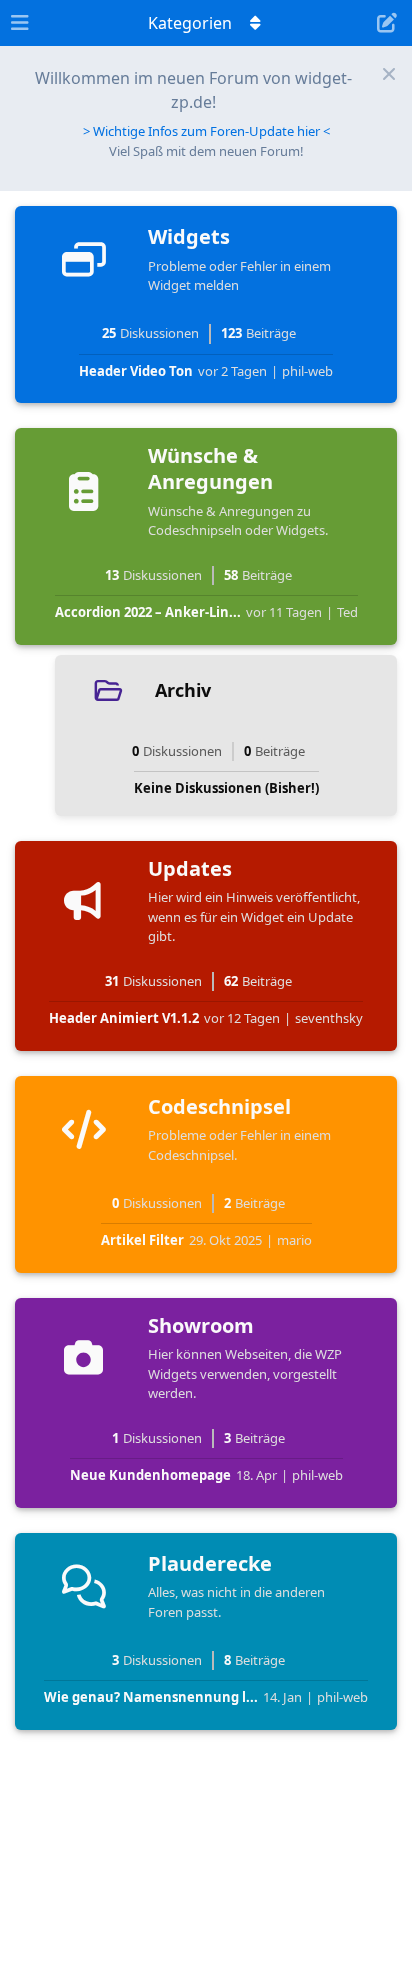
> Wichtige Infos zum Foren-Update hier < (206, 131)
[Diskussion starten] (386, 23)
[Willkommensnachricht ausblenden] (389, 74)
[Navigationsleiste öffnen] (20, 23)
